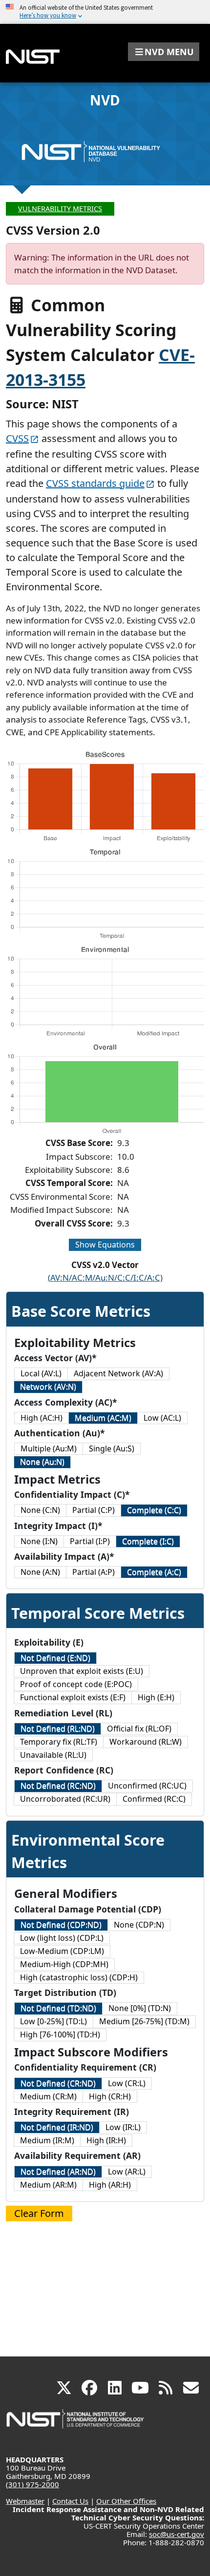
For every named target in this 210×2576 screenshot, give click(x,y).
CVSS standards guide (95, 483)
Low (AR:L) (127, 2172)
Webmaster (25, 2501)
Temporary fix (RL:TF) (59, 1742)
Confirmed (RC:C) (154, 1799)
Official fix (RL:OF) (139, 1729)
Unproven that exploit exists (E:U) (82, 1671)
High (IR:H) (106, 2140)
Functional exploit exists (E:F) (73, 1697)
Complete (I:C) (148, 1541)
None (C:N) (40, 1510)
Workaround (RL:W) (146, 1742)
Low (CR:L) (127, 2083)
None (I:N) (39, 1541)
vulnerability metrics (60, 209)
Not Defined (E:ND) (55, 1658)
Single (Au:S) (112, 1449)
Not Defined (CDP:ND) (61, 1925)
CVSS (17, 438)
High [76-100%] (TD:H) (60, 2034)
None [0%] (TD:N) (140, 2008)
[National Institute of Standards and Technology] (76, 2424)
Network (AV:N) (48, 1387)
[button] (164, 52)
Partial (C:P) (94, 1510)
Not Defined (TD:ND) (58, 2008)
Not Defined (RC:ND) (58, 1786)
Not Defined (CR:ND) (58, 2083)
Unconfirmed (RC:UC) (147, 1786)
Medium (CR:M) (48, 2096)
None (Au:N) (42, 1462)
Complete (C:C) (154, 1510)
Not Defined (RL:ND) (58, 1729)
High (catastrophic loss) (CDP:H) (79, 1977)
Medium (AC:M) (103, 1418)
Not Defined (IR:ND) (57, 2127)
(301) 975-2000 (32, 2484)
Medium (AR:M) (48, 2185)
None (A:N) (40, 1572)
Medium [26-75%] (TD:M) (144, 2021)
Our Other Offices (126, 2501)
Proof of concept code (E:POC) (76, 1684)
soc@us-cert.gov (177, 2534)
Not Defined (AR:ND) (58, 2172)
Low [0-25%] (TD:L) (53, 2021)
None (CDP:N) (139, 1925)
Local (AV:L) (41, 1373)
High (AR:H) (110, 2185)
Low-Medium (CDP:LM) (62, 1951)
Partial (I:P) (90, 1541)
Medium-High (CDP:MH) (64, 1964)
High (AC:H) (42, 1418)
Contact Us (70, 2501)
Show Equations (105, 1245)
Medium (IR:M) (47, 2140)
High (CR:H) (110, 2096)
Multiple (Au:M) (49, 1449)
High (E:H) (156, 1697)
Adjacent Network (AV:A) (118, 1373)
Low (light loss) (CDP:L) (62, 1938)
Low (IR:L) (123, 2127)
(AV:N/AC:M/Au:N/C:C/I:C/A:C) (105, 1278)
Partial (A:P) (94, 1572)
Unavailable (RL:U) (53, 1755)
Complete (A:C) (154, 1572)
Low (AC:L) (162, 1418)
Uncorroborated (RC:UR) (65, 1799)
